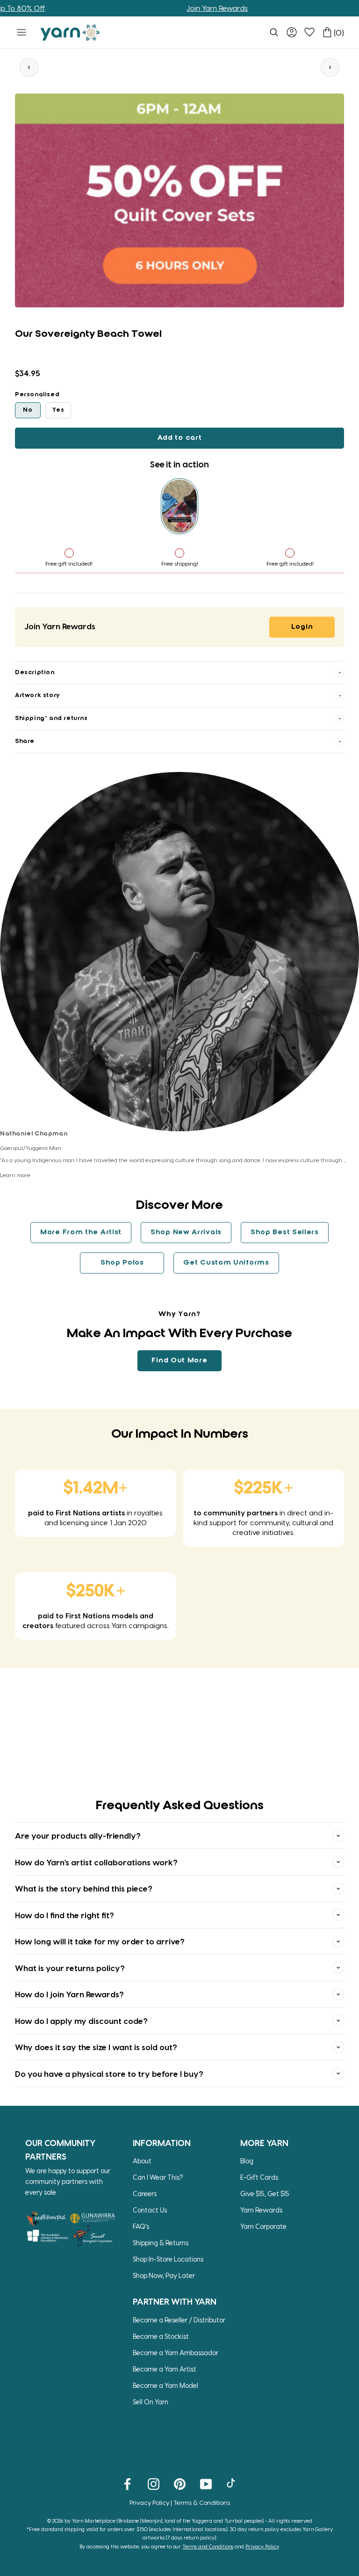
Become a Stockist (161, 2336)
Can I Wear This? (158, 2177)
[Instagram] (154, 2483)
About (142, 2161)
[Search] (274, 32)
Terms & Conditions (202, 2502)
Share (25, 741)
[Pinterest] (180, 2483)
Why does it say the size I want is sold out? (96, 2047)
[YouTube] (206, 2483)
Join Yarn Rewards (181, 8)
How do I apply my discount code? (81, 2021)
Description (35, 673)
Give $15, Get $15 (265, 2194)
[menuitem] (274, 32)
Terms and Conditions (208, 2546)
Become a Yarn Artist (165, 2369)
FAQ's (141, 2226)
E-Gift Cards (259, 2177)
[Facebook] (127, 2483)
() (339, 33)
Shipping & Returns (161, 2243)
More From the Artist (81, 1232)
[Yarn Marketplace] (70, 33)
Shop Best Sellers (285, 1232)
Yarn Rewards (261, 2210)
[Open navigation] (22, 32)
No (28, 410)
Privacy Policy (149, 2502)
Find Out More (179, 1361)
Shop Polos (122, 1263)
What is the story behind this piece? (84, 1888)
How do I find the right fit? (65, 1915)
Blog (247, 2161)
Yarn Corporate (263, 2226)
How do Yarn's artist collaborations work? (96, 1862)
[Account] (292, 32)
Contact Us (150, 2210)
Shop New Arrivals (186, 1232)
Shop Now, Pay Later (164, 2275)
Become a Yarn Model (165, 2385)
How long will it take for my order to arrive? (100, 1941)
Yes (58, 410)
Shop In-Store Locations (168, 2259)
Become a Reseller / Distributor (179, 2320)
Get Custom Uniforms (226, 1263)
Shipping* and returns (51, 718)
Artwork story (37, 695)
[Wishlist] (309, 32)
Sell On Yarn (151, 2402)
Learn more (15, 1175)
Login (302, 627)
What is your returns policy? (70, 1968)
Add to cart (180, 438)
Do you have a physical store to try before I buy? (109, 2074)
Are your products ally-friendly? (78, 1835)
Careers (145, 2194)
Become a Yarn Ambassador (176, 2353)
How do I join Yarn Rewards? (69, 1994)
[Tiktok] (232, 2483)
